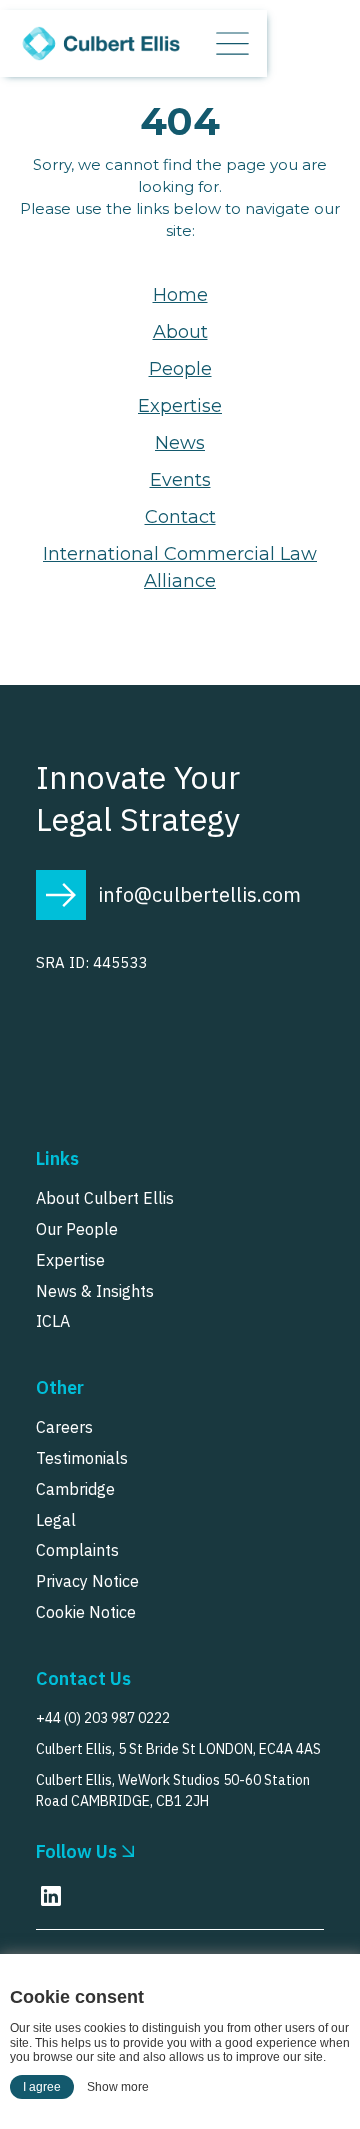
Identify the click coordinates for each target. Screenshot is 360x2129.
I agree (42, 2087)
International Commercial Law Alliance (180, 567)
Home (180, 295)
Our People (77, 1229)
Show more (118, 2087)
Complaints (77, 1550)
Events (180, 480)
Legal (56, 1520)
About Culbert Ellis (105, 1198)
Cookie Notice (86, 1612)
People (180, 369)
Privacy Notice (87, 1581)
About (180, 332)
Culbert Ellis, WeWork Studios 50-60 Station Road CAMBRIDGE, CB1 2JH (173, 1790)
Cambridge (75, 1489)
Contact (180, 517)
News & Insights (95, 1291)
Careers (64, 1427)
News (180, 443)
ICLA (53, 1321)
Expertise (180, 406)
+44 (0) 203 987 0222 (103, 1718)
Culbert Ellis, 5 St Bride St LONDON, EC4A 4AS (178, 1749)
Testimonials (82, 1458)
